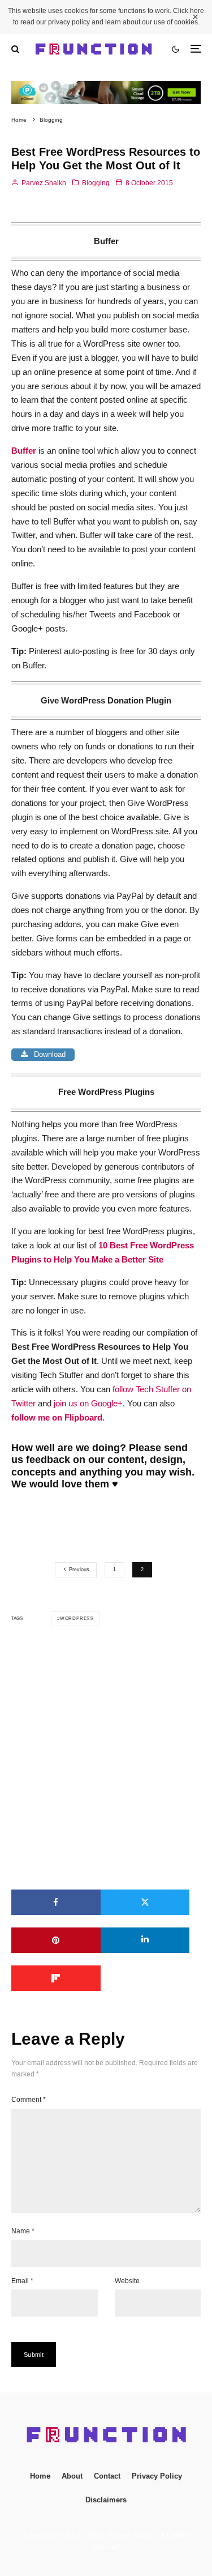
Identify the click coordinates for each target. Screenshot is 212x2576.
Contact (107, 2476)
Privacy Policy (157, 2476)
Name (23, 2231)
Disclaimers (106, 2500)
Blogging (96, 183)
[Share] (56, 1902)
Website (127, 2281)
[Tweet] (145, 1902)
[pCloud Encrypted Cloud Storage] (106, 88)
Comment (29, 2100)
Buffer (24, 451)
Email (22, 2281)
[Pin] (56, 1940)
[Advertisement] (106, 1758)
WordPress (77, 1618)
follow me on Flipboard (57, 1417)
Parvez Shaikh (43, 183)
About (72, 2476)
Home (40, 2476)
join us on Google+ (88, 1403)
